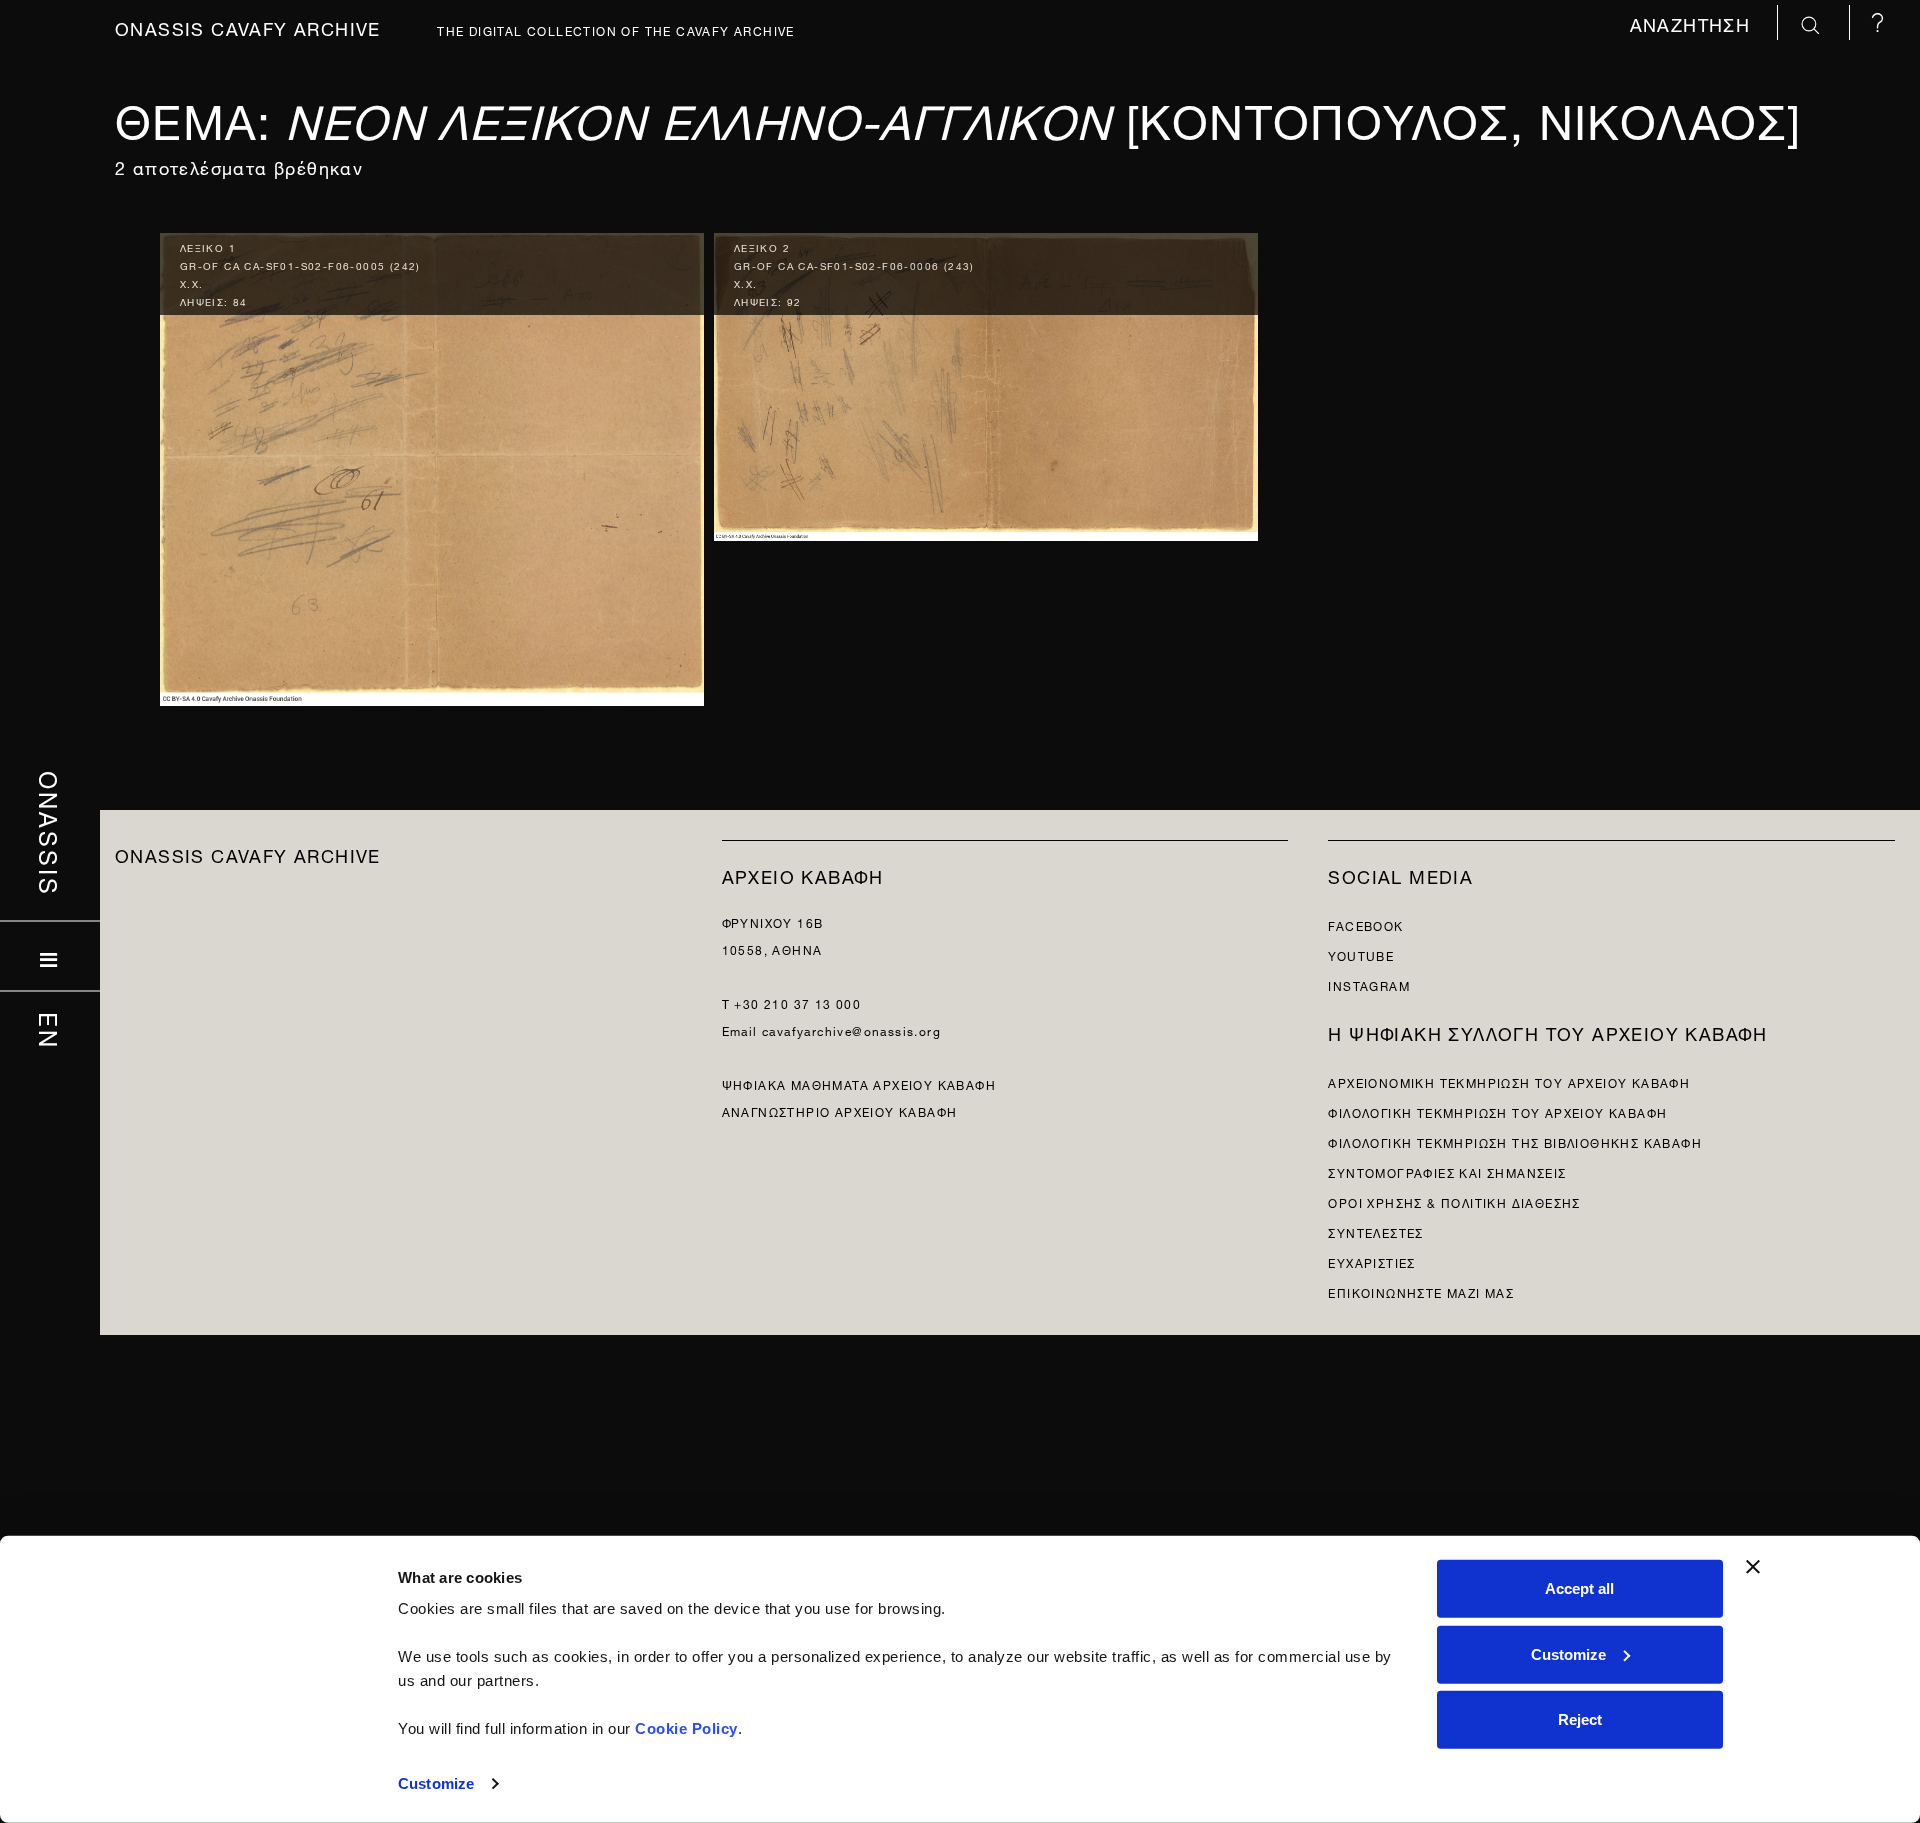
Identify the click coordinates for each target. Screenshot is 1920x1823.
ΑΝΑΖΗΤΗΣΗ (1693, 22)
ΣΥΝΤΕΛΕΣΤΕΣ (1375, 1231)
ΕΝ (50, 1030)
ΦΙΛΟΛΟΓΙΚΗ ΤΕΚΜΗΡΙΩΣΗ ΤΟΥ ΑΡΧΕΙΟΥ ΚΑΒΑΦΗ (1497, 1111)
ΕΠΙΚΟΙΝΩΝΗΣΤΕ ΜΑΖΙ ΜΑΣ (1421, 1291)
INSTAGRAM (1369, 984)
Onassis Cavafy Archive (248, 26)
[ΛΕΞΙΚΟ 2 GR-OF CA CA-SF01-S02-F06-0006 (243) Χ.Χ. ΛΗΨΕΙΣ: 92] (986, 381)
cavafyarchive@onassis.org (851, 1029)
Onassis (50, 833)
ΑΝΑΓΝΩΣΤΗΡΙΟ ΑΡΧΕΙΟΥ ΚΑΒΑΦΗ (840, 1110)
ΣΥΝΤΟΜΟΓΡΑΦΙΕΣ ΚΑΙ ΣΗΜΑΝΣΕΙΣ (1447, 1171)
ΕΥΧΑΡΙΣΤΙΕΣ (1371, 1261)
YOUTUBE (1361, 954)
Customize (436, 1783)
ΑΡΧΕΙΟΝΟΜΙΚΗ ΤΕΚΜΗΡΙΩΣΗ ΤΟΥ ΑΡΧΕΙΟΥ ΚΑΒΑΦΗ (1509, 1081)
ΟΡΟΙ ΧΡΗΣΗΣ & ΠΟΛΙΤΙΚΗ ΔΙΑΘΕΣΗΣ (1454, 1201)
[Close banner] (1753, 1567)
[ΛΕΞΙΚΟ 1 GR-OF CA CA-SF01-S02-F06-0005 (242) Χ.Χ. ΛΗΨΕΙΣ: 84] (432, 464)
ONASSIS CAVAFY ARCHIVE (248, 853)
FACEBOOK (1365, 924)
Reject (1580, 1719)
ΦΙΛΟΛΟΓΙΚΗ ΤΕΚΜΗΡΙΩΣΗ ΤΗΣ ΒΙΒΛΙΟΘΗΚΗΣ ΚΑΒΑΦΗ (1515, 1141)
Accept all (1579, 1588)
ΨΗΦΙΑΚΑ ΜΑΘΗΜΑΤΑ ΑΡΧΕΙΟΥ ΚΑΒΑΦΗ (859, 1083)
